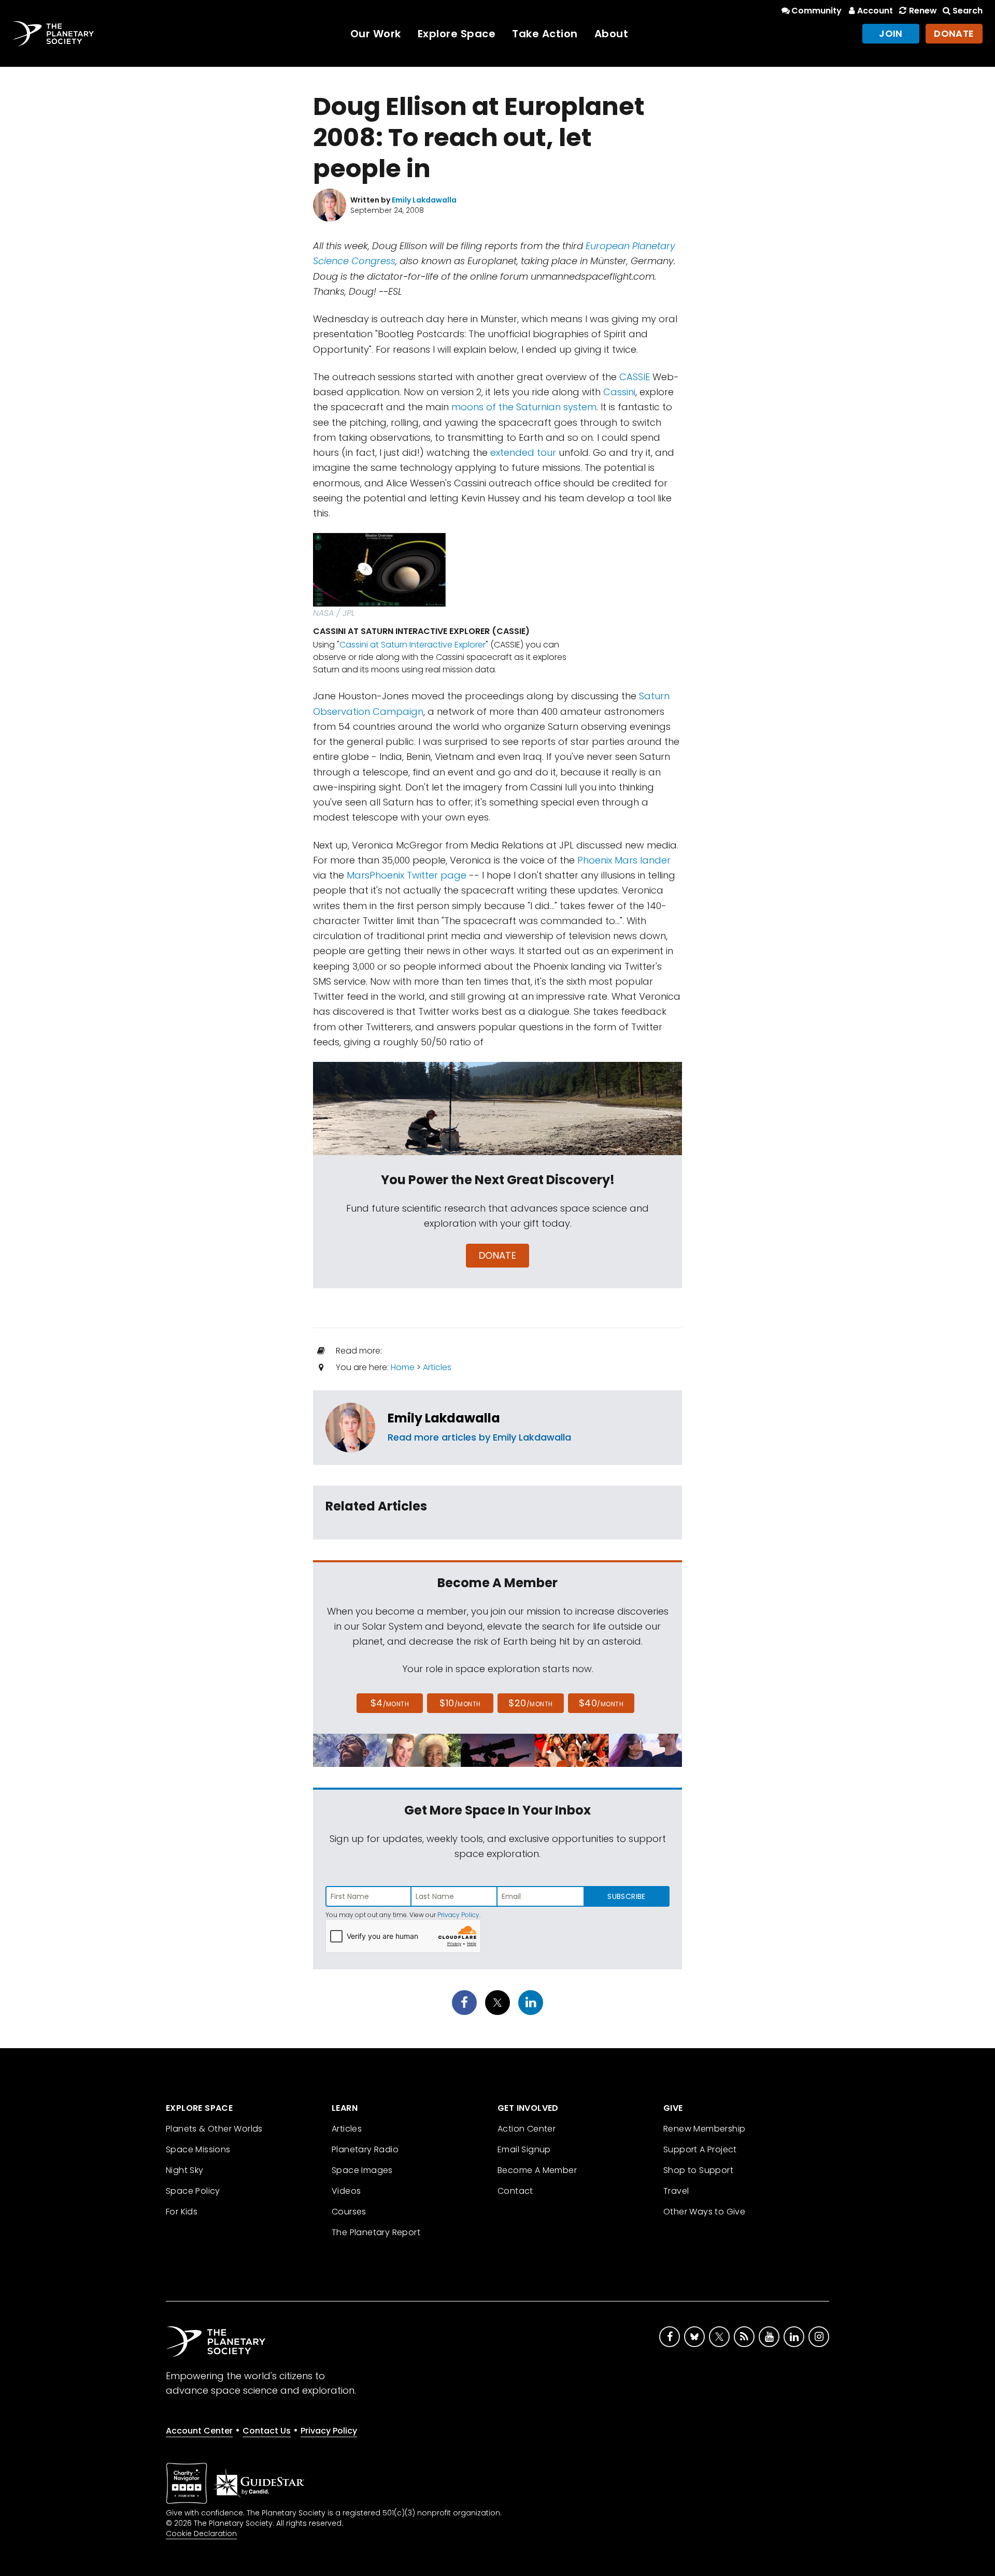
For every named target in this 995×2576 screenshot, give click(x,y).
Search (968, 11)
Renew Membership (704, 2129)
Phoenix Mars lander (624, 860)
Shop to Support (698, 2170)
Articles (437, 1367)
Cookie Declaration (201, 2534)
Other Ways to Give (704, 2212)
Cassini (619, 392)
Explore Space (457, 34)
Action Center (527, 2129)
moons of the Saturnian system (524, 407)
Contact (515, 2191)
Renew (923, 11)
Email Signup (524, 2149)
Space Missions (198, 2149)
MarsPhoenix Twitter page (407, 875)
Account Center (199, 2431)
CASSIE (635, 377)
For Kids (182, 2212)
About (612, 34)
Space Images (362, 2170)
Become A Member (537, 2170)
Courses (349, 2212)
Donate (954, 33)
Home (403, 1367)
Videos (346, 2191)
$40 (601, 1703)
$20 (530, 1703)
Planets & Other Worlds (214, 2129)
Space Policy (193, 2191)
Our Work (376, 34)
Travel (676, 2191)
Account (875, 11)
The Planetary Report (376, 2232)
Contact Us (267, 2431)
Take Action (545, 34)
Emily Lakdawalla (444, 1418)
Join (891, 33)
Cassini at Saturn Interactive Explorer (413, 645)
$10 (460, 1703)
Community (816, 11)
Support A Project (700, 2149)
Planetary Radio (365, 2149)
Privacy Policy (458, 1915)
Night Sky (185, 2170)
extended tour (523, 452)
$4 (390, 1703)
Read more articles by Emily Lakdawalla (479, 1437)
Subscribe (626, 1896)
